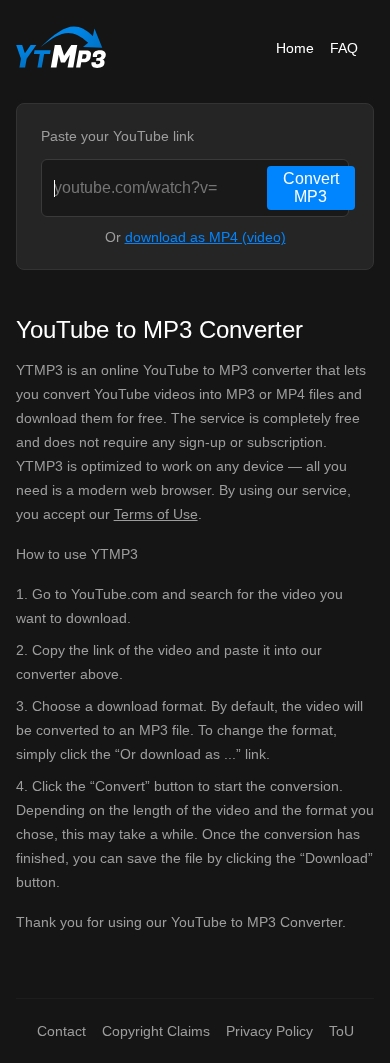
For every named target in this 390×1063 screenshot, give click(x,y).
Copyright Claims (156, 1031)
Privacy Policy (269, 1031)
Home (295, 48)
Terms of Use (156, 514)
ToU (341, 1031)
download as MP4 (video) (205, 237)
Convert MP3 (311, 187)
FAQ (344, 48)
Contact (61, 1031)
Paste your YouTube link (117, 136)
